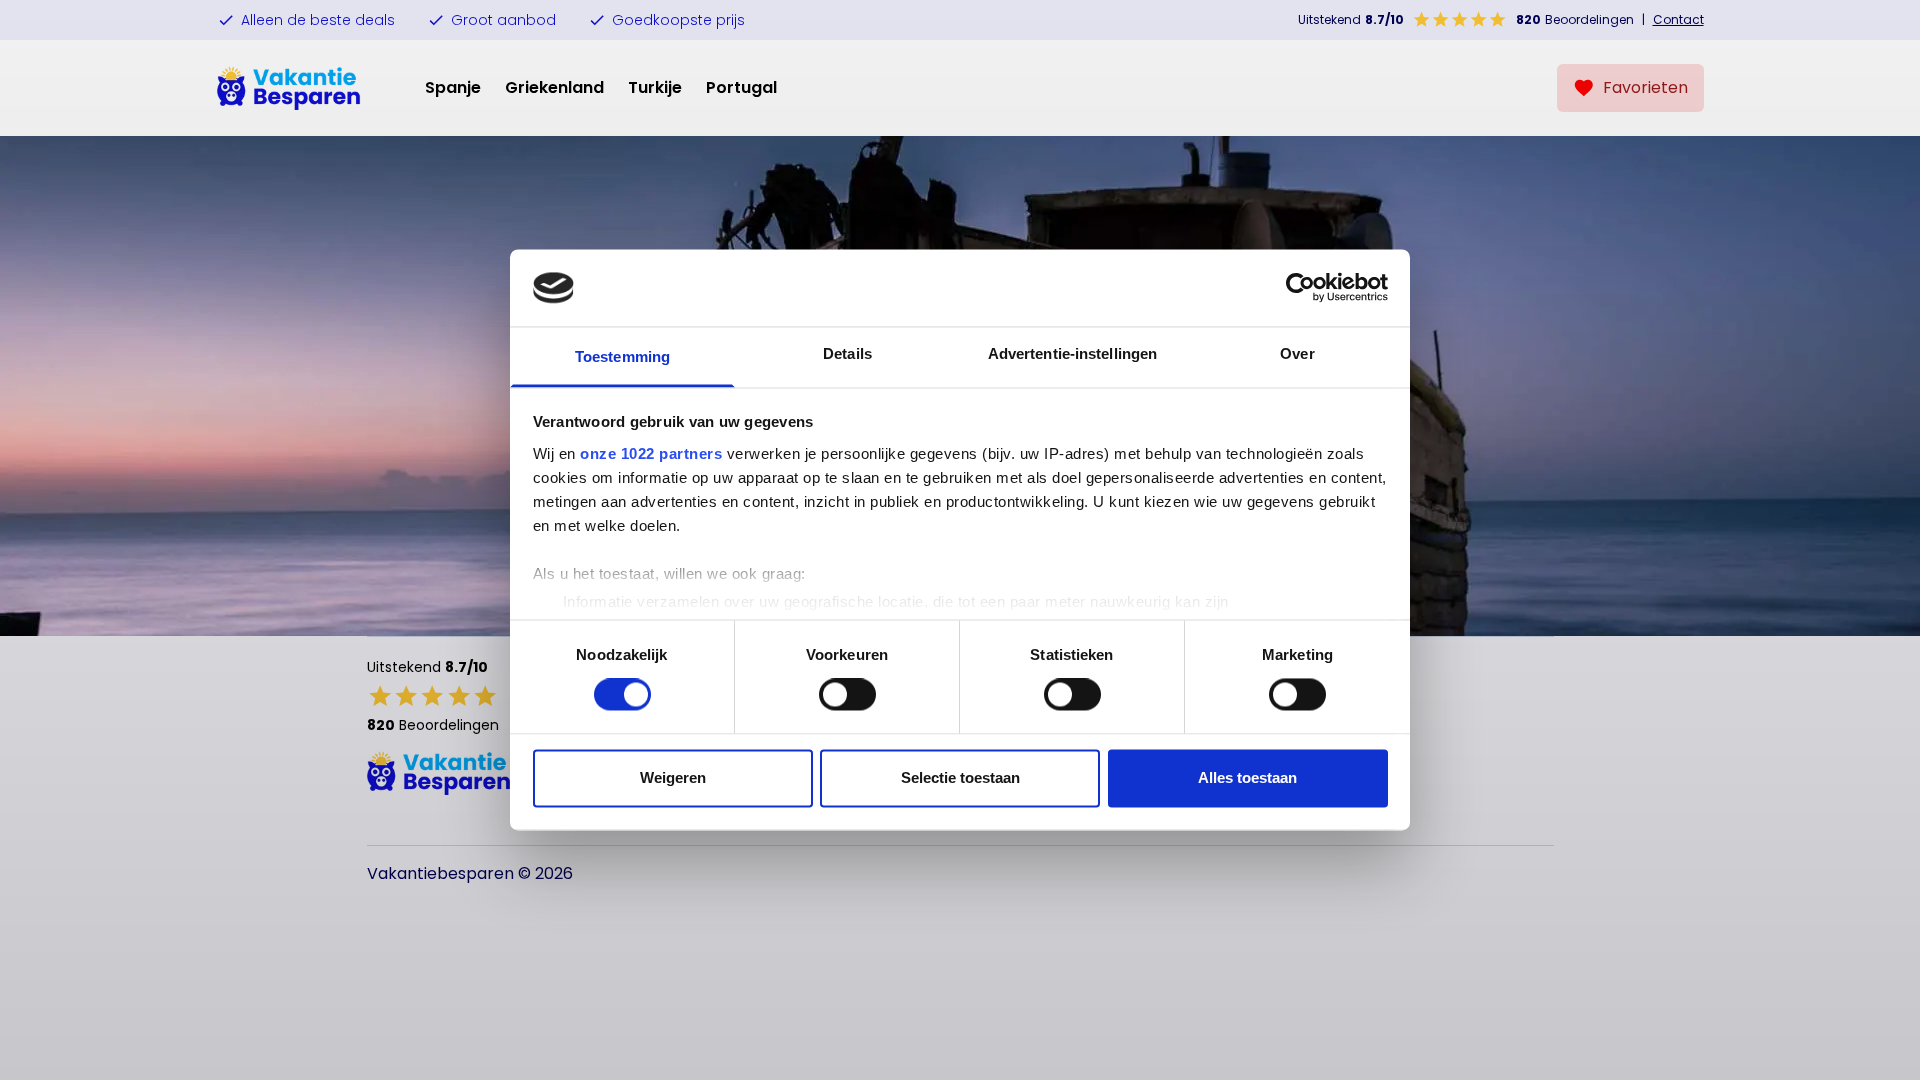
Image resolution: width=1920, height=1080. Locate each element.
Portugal (741, 87)
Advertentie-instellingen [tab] (1072, 353)
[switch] (847, 695)
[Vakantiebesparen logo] (289, 88)
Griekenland (554, 87)
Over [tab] (1297, 353)
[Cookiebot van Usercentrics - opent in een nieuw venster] (1300, 288)
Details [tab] (847, 353)
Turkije (655, 87)
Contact (1678, 20)
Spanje (453, 87)
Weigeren (673, 777)
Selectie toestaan (960, 777)
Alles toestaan (1247, 777)
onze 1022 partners (651, 453)
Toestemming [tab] (622, 356)
